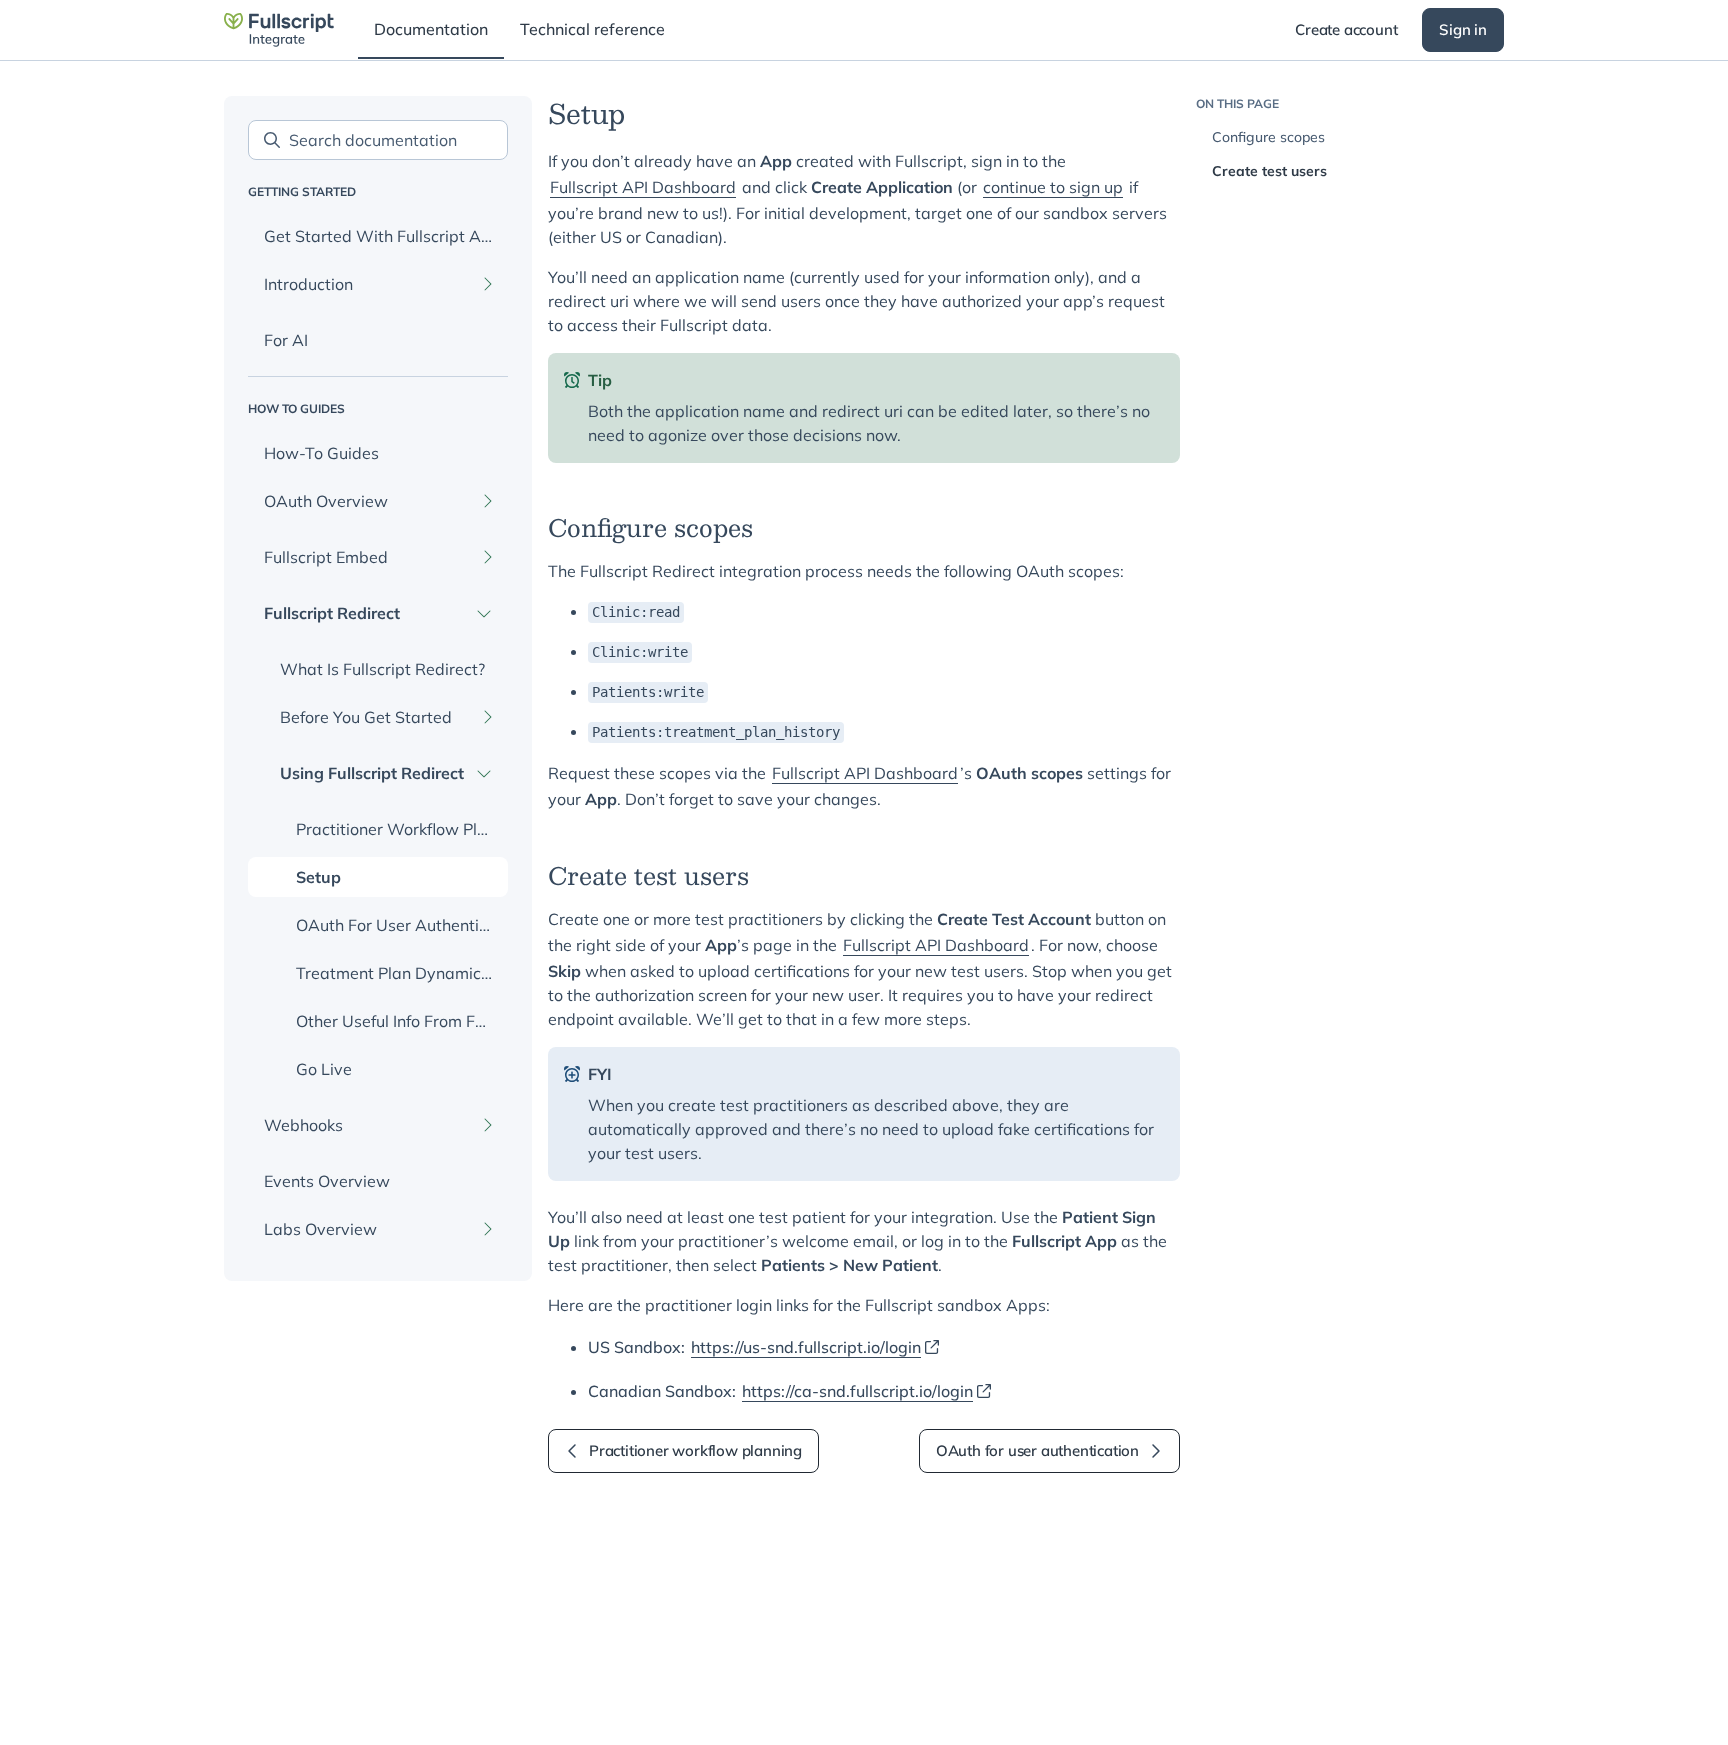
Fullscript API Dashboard (643, 187)
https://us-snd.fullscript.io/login (806, 1347)
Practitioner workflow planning (695, 1450)
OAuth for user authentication (1037, 1450)
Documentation (431, 29)
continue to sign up (1053, 187)
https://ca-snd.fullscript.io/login (857, 1391)
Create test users (1269, 171)
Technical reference (592, 29)
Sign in (1463, 29)
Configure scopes (1268, 137)
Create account (1346, 29)
